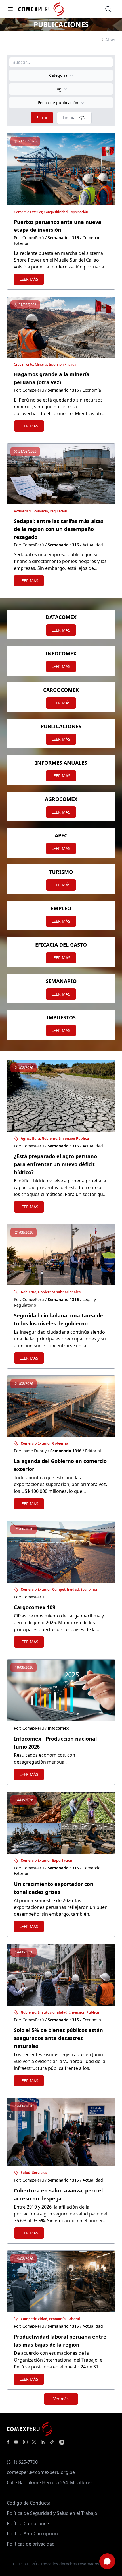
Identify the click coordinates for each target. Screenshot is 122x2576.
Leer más (29, 279)
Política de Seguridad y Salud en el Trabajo (52, 2513)
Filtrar (42, 118)
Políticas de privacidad (31, 2544)
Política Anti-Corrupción (32, 2534)
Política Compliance (28, 2523)
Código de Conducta (29, 2503)
